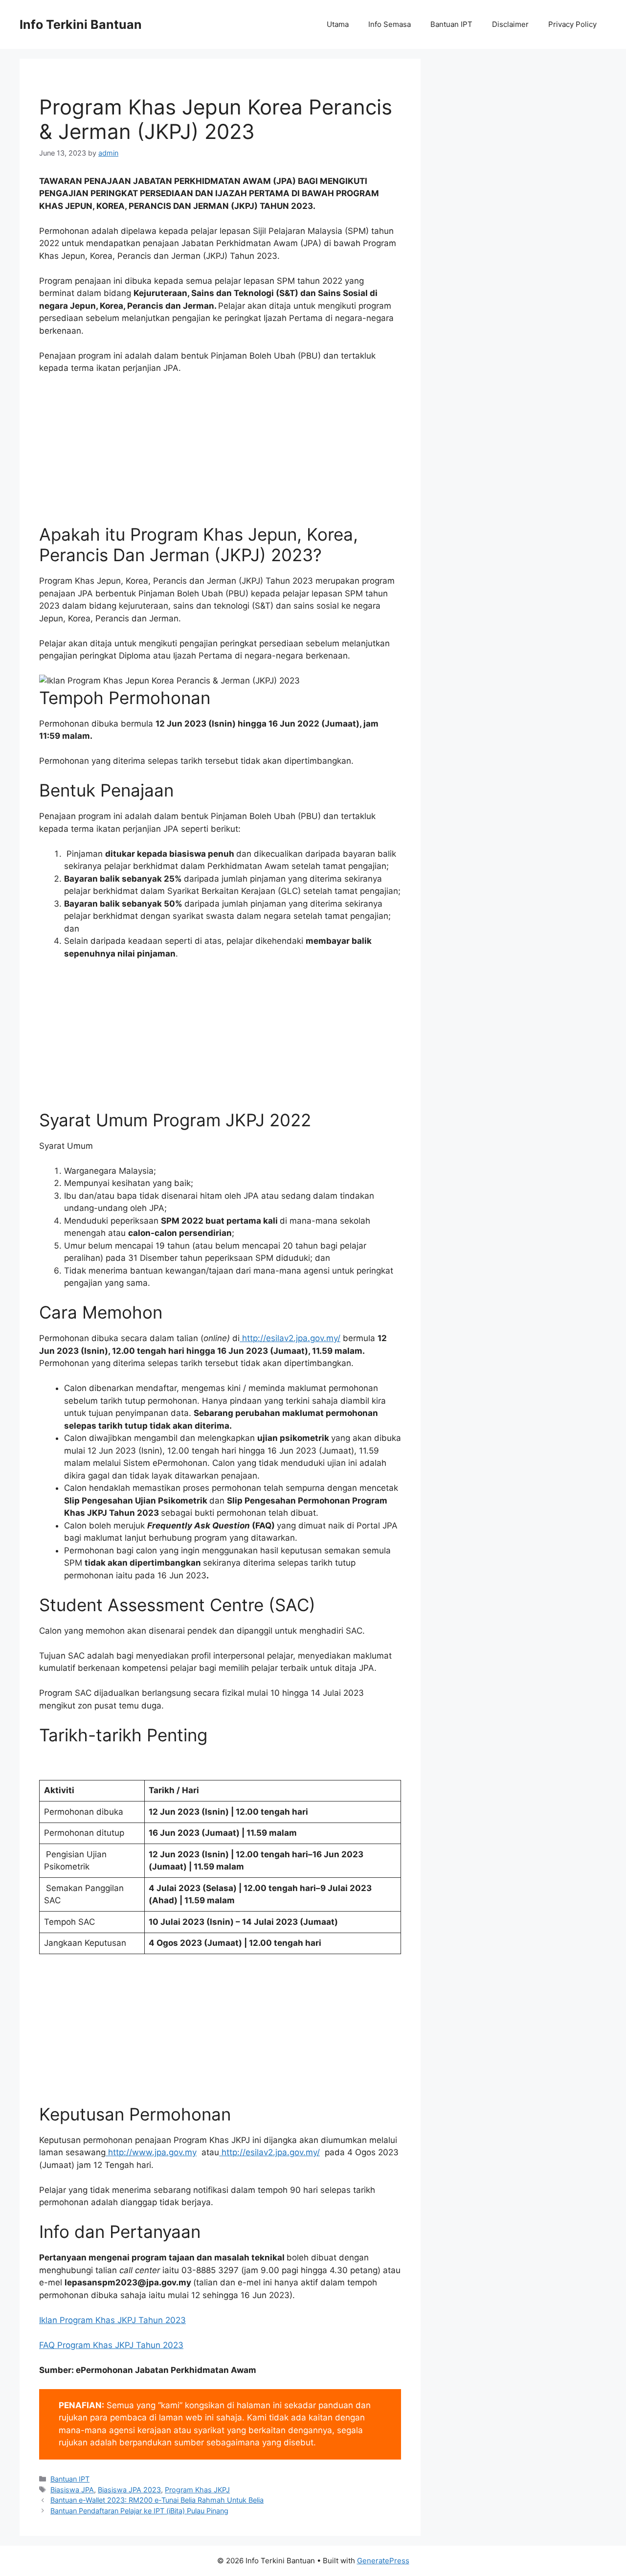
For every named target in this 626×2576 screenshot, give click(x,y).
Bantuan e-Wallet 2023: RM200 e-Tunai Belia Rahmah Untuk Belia (157, 2500)
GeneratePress (383, 2561)
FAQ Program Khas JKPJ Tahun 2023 (111, 2345)
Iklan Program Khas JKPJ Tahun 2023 (112, 2320)
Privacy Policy (572, 24)
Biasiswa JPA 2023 (129, 2490)
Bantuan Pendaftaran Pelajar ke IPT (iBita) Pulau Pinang (139, 2511)
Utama (338, 24)
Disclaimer (510, 24)
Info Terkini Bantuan (81, 24)
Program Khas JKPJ (197, 2490)
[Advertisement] (220, 456)
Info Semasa (390, 24)
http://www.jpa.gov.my (151, 2152)
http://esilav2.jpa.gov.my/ (290, 1338)
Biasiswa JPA (72, 2490)
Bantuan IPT (451, 24)
